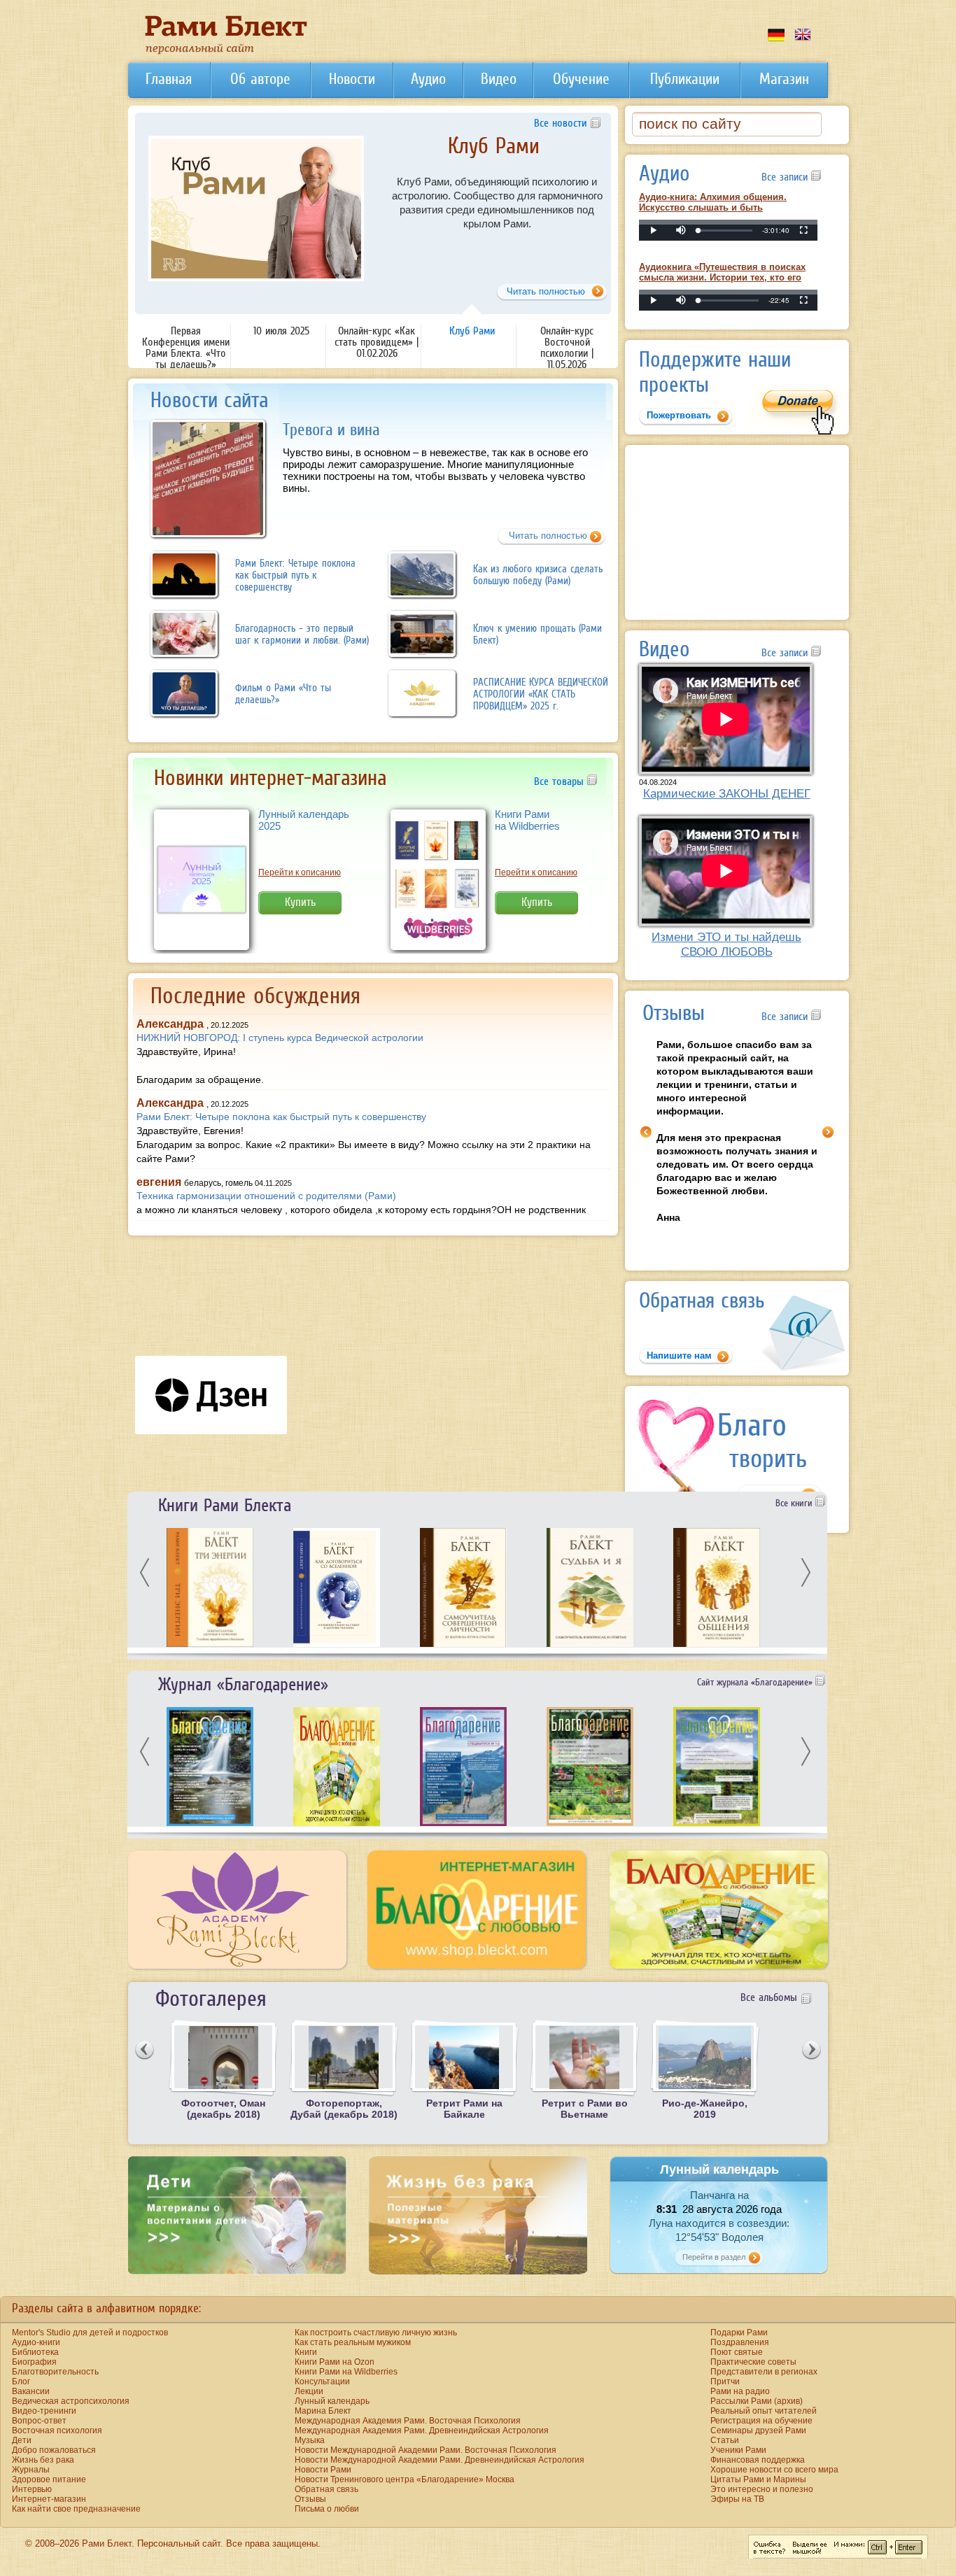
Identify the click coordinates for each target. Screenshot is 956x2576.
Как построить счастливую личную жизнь (376, 2333)
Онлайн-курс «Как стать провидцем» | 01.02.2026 (377, 341)
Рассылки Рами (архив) (757, 2401)
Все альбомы (769, 1997)
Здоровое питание (49, 2479)
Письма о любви (327, 2509)
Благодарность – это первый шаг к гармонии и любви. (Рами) (302, 634)
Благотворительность (55, 2372)
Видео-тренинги (44, 2411)
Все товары (561, 781)
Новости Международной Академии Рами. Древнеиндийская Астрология (440, 2460)
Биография (34, 2362)
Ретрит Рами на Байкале (464, 2109)
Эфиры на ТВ (737, 2499)
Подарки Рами (739, 2333)
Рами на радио (740, 2391)
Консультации (322, 2382)
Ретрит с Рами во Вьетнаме (585, 2109)
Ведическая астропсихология (71, 2401)
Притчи (725, 2382)
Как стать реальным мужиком (353, 2342)
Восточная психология (57, 2430)
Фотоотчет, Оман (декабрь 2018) (223, 2109)
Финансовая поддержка (758, 2460)
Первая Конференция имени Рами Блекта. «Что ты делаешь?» (186, 347)
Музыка (310, 2440)
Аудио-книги (36, 2342)
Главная (169, 79)
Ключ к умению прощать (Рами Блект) (537, 634)
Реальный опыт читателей (764, 2411)
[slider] (725, 231)
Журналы (31, 2470)
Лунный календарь (332, 2401)
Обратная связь (326, 2489)
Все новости (560, 122)
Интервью (32, 2489)
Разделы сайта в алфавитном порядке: (106, 2308)
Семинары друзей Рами (758, 2430)
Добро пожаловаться (54, 2450)
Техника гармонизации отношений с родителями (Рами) (266, 1196)
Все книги (795, 1503)
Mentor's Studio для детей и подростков (90, 2333)
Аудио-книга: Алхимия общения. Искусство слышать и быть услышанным (713, 207)
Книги (306, 2352)
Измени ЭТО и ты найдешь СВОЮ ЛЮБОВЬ (726, 944)
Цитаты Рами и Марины (758, 2479)
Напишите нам (679, 1356)
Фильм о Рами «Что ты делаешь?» (283, 693)
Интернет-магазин (49, 2499)
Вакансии (31, 2391)
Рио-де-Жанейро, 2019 (705, 2109)
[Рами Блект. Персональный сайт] (226, 52)
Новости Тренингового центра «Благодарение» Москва (405, 2479)
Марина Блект (323, 2411)
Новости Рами (323, 2470)
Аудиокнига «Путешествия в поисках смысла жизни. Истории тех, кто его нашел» (722, 277)
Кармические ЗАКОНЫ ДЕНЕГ (727, 793)
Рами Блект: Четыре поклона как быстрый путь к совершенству (295, 575)
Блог (21, 2382)
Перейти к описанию (300, 872)
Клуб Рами (472, 330)
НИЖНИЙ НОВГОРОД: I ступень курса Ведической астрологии (280, 1038)
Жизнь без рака (43, 2460)
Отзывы (310, 2499)
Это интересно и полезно (762, 2489)
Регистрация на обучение (761, 2421)
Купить (300, 902)
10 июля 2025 (281, 330)
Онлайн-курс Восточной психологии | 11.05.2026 (493, 156)
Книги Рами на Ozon (335, 2362)
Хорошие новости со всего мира (774, 2470)
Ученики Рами (738, 2450)
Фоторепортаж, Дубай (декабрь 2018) (344, 2109)
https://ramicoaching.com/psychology (528, 258)
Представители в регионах (764, 2372)
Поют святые (737, 2352)
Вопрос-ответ (39, 2421)
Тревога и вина (331, 429)
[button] (681, 230)
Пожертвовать (679, 415)
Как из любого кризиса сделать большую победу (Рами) (538, 574)
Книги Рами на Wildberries (527, 820)
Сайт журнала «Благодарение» (756, 1682)
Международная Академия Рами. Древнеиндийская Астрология (422, 2430)
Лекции (309, 2391)
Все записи (786, 176)
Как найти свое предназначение (76, 2509)
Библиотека (35, 2352)
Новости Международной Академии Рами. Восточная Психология (426, 2450)
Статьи (725, 2440)
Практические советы (753, 2362)
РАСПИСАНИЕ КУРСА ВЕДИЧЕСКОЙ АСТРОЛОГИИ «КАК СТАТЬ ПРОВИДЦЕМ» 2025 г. (541, 694)
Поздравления (740, 2342)
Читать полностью (548, 536)
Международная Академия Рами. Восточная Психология (408, 2421)
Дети (22, 2440)
